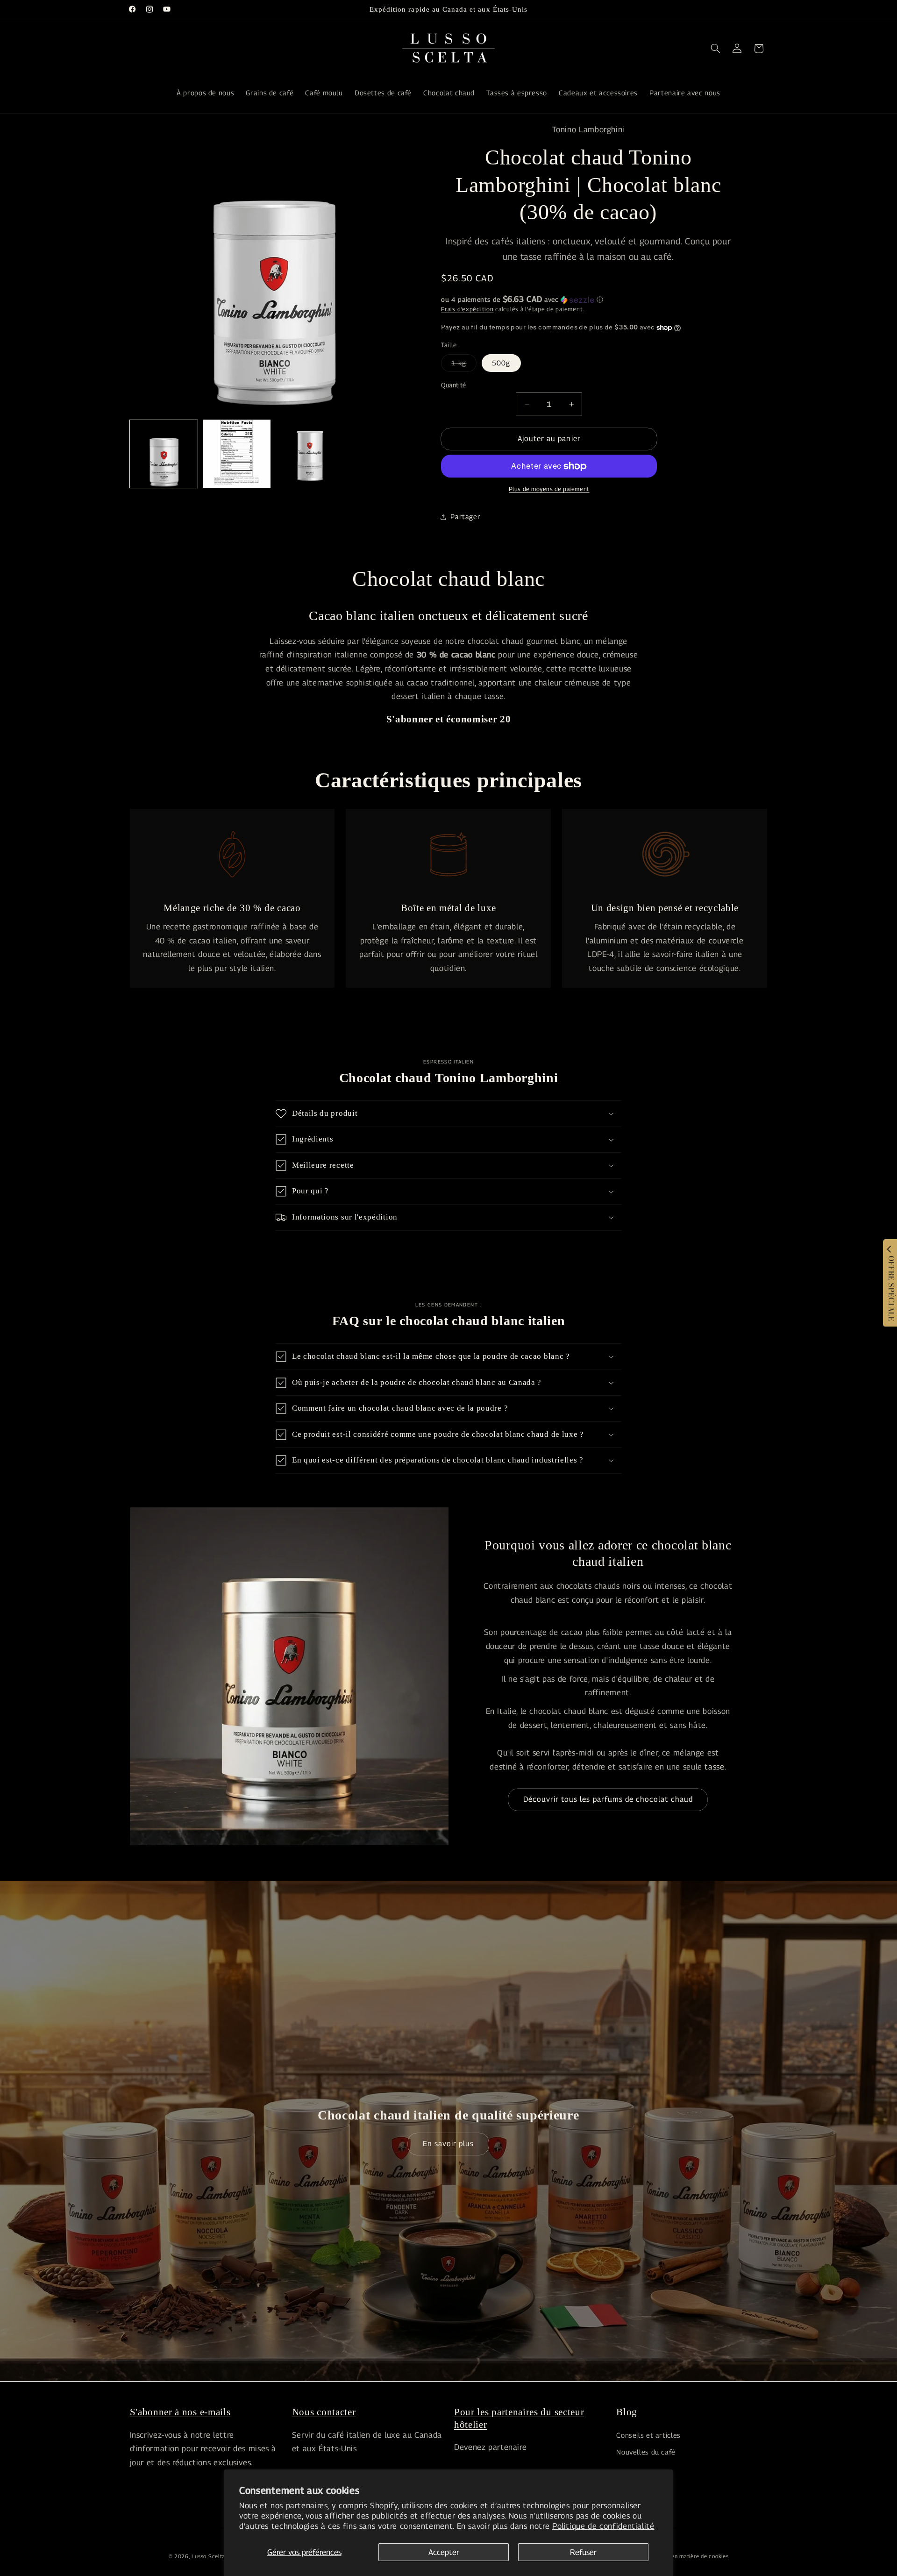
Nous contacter (324, 2412)
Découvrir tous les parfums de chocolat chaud (608, 1799)
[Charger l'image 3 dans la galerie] (310, 454)
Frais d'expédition (467, 309)
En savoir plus (448, 2144)
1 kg (464, 365)
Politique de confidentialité (603, 2526)
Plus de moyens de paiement (549, 489)
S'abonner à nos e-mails (180, 2412)
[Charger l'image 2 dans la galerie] (237, 454)
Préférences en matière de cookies (683, 2556)
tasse (714, 1767)
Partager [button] (465, 517)
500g (501, 363)
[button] (715, 49)
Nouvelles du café (646, 2451)
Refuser (583, 2552)
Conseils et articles (648, 2435)
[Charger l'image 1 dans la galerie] (164, 454)
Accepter (444, 2552)
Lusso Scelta (208, 2556)
